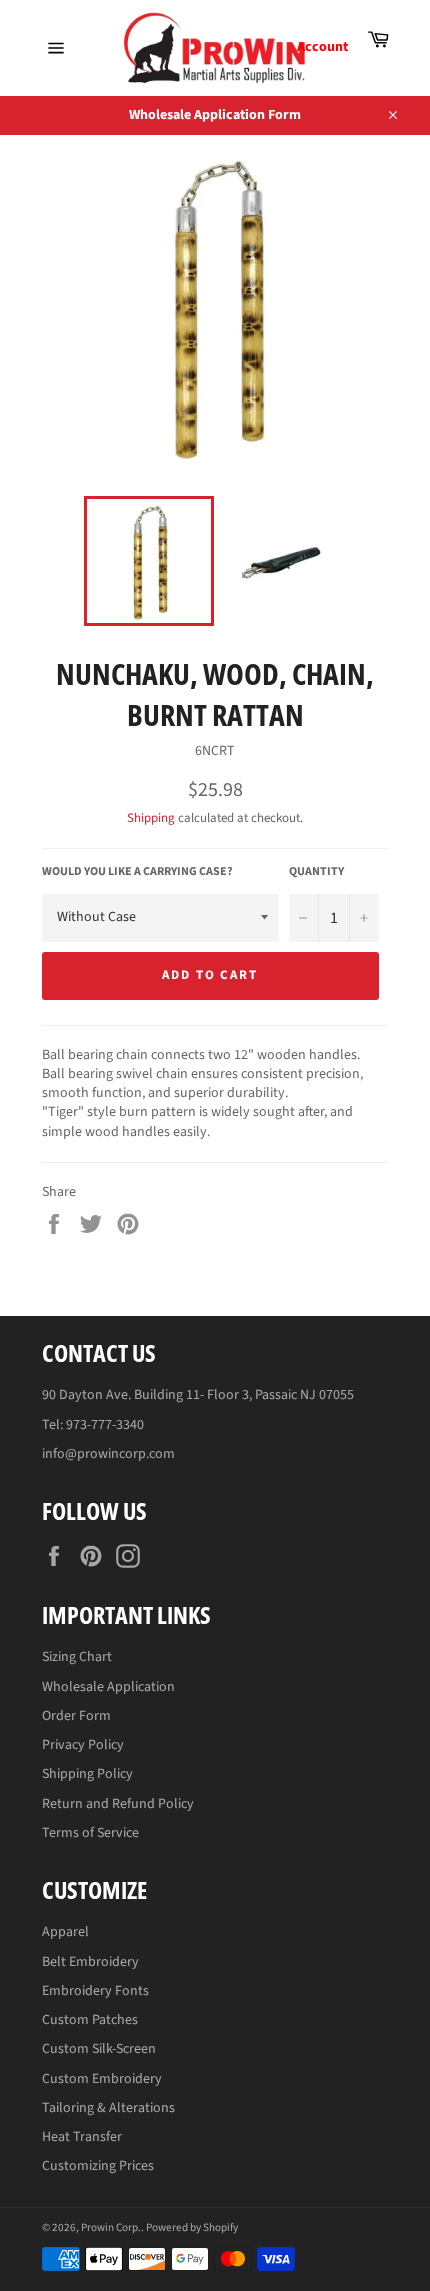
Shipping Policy (87, 1774)
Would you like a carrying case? (137, 872)
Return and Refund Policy (118, 1804)
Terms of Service (90, 1833)
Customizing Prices (98, 2166)
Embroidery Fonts (95, 1991)
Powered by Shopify (192, 2227)
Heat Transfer (82, 2137)
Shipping (151, 818)
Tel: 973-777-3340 (93, 1425)
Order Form (76, 1716)
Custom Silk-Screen (99, 2049)
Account (322, 47)
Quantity (316, 872)
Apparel (65, 1932)
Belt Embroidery (90, 1962)
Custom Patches (90, 2020)
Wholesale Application (108, 1687)
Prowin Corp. (111, 2227)
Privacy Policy (83, 1745)
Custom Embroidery (102, 2079)
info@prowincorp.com (108, 1454)
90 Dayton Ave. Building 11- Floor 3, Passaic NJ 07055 (198, 1395)
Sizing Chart (77, 1657)
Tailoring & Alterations (108, 2108)
